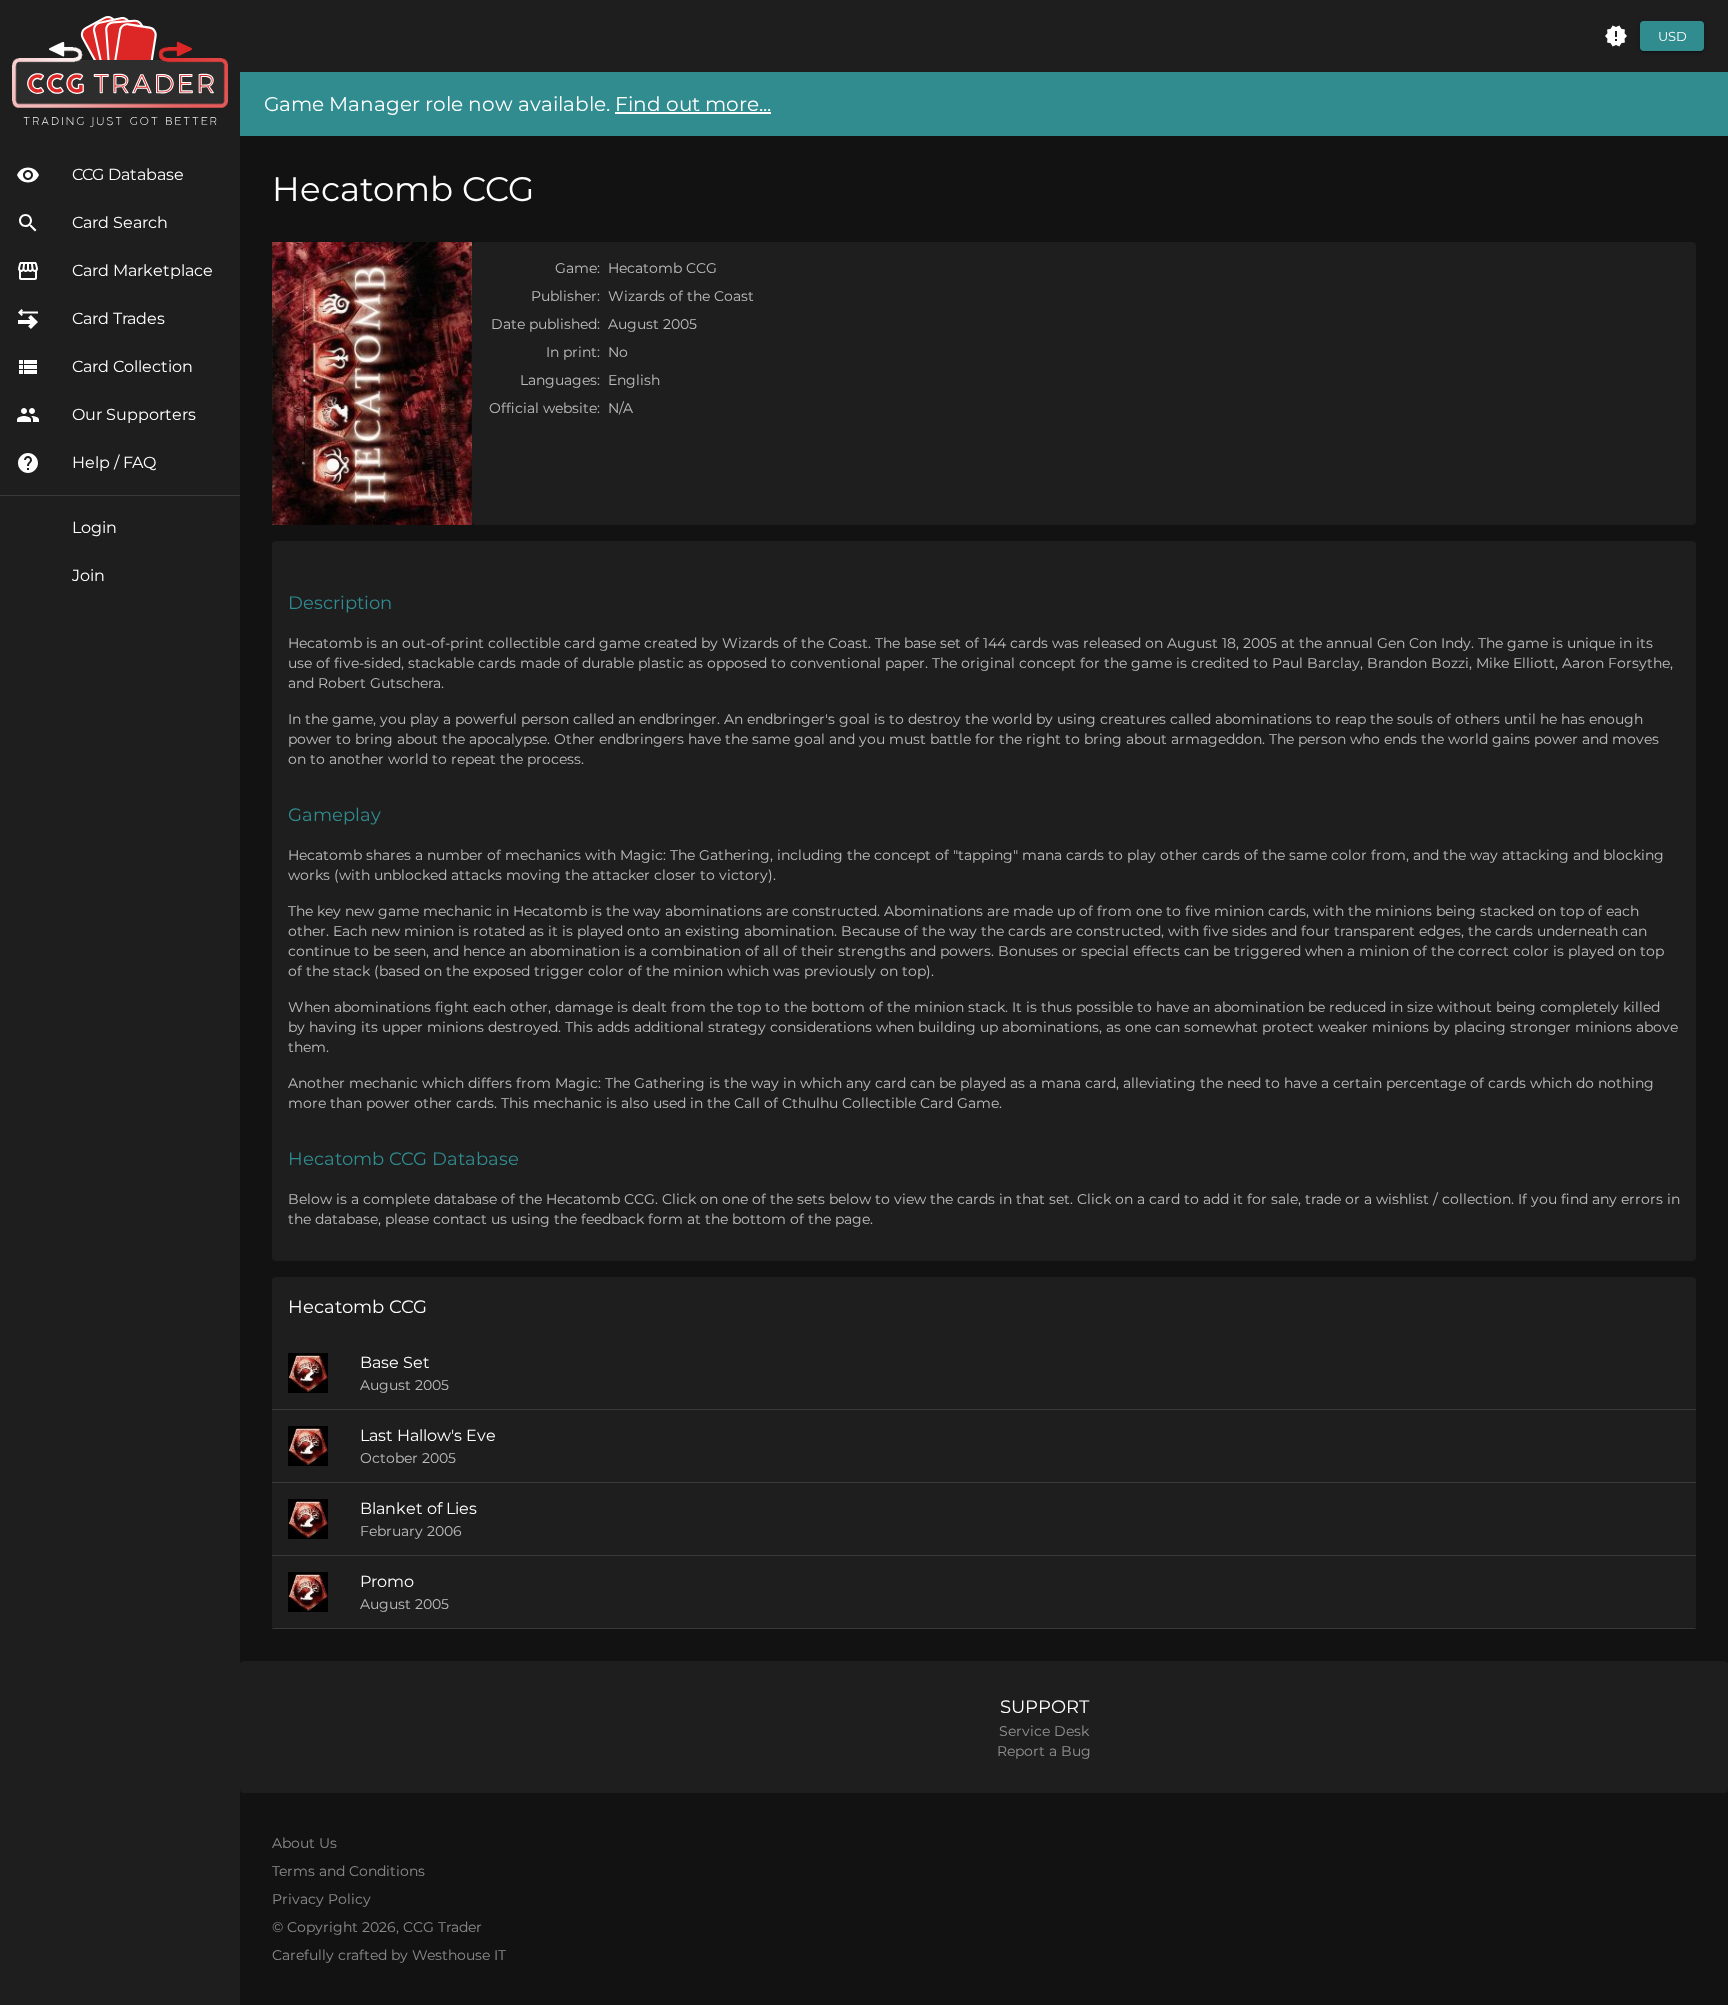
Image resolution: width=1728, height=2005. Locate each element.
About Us (304, 1843)
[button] (1616, 36)
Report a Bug (1044, 1751)
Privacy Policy (321, 1899)
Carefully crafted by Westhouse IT (389, 1955)
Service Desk (1044, 1731)
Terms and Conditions (348, 1871)
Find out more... (693, 104)
